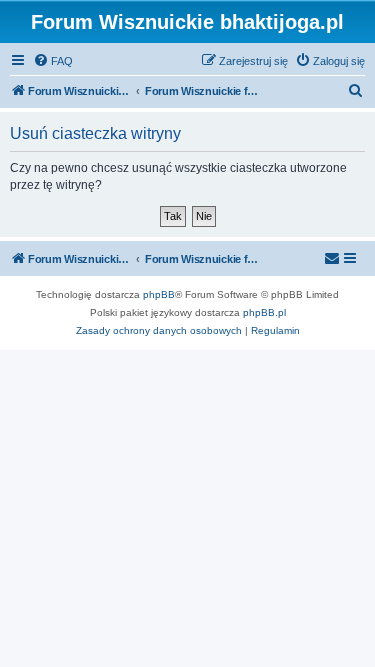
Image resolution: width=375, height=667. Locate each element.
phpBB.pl (264, 312)
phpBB (159, 294)
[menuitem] (53, 61)
